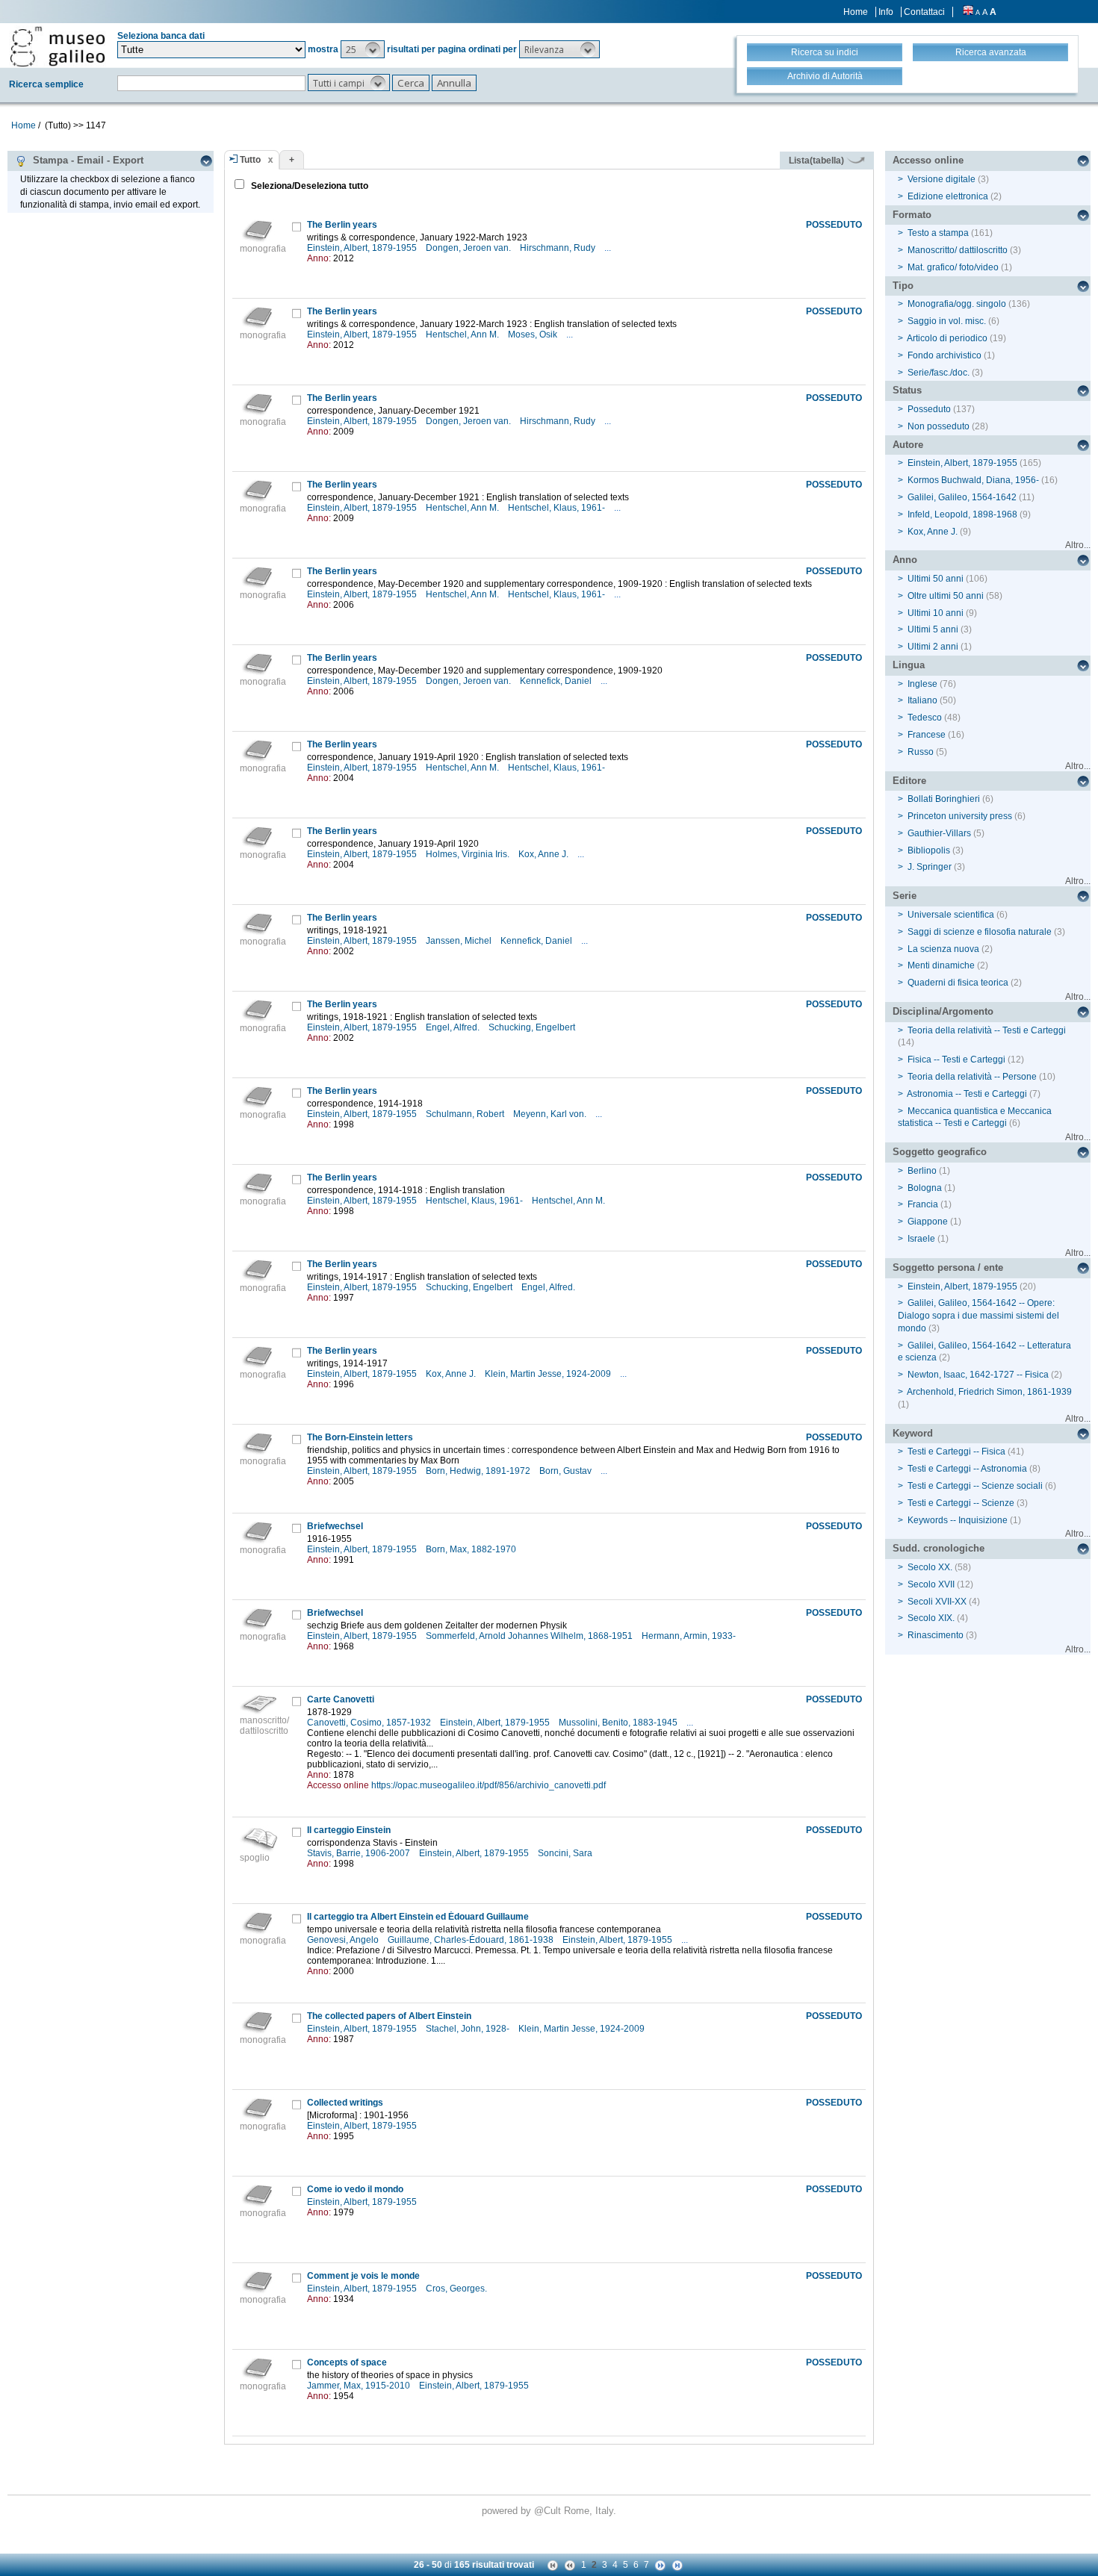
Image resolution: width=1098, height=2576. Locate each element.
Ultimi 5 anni (933, 629)
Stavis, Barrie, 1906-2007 (360, 1853)
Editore (909, 781)
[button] (363, 49)
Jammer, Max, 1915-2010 (360, 2386)
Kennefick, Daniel (557, 681)
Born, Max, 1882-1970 (472, 1549)
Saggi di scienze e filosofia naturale (980, 932)
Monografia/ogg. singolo (957, 304)
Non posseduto (939, 426)
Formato (912, 215)
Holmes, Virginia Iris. (469, 854)
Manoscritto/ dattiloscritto (958, 250)
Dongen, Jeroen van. (469, 248)
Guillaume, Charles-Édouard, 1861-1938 (472, 1940)
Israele (921, 1239)
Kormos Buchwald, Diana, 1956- (973, 480)
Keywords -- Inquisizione (958, 1520)
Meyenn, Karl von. (551, 1114)
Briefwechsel (335, 1526)
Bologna (925, 1188)
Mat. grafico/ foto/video (953, 267)
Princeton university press (960, 816)
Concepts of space (347, 2362)
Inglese (922, 684)
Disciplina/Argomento (943, 1011)
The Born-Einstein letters (360, 1437)
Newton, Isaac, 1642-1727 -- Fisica (978, 1375)
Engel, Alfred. (454, 1027)
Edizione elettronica (948, 196)
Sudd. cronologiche (939, 1548)
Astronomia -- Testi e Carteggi (967, 1094)
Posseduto (929, 409)
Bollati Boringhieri (944, 799)
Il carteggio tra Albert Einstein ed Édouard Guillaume (418, 1917)
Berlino (922, 1171)
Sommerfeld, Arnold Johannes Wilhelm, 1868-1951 (530, 1636)
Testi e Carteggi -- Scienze (961, 1503)
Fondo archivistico (946, 355)
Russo (921, 752)
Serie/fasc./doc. (939, 373)
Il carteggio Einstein (349, 1830)
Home (856, 12)
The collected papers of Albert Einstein (389, 2016)
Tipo (903, 286)
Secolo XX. (930, 1567)
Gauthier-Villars (939, 833)
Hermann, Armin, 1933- (690, 1636)
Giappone (928, 1222)
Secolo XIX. (931, 1618)
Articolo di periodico (947, 338)
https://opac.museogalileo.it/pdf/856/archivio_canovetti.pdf (488, 1785)
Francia (923, 1204)
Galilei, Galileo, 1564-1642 (962, 497)
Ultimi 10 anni (936, 613)
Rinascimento (936, 1635)
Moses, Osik (534, 335)
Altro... (1078, 545)
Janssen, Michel (460, 941)
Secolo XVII (931, 1584)
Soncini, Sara (566, 1853)
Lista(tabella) (818, 161)
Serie (905, 896)
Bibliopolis (929, 850)
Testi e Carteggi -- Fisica (956, 1452)
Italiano (922, 700)
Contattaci (924, 12)
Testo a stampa (938, 233)
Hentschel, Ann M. (463, 335)
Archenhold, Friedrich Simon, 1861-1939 (989, 1392)
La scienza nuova (943, 949)
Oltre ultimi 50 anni (946, 596)
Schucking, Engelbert (533, 1027)
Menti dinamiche (941, 965)
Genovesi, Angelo (344, 1940)
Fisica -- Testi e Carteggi (956, 1060)
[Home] (58, 46)
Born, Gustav (567, 1471)
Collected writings (345, 2103)
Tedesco (925, 718)
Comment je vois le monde (363, 2276)
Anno (905, 560)
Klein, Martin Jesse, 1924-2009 (549, 1374)
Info (886, 12)
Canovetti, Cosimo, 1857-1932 (370, 1723)
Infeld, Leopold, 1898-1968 (962, 514)
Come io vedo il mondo (355, 2189)
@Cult (549, 2511)
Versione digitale (942, 179)
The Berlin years (342, 225)
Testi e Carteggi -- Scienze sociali (975, 1486)
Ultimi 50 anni (936, 579)
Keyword (913, 1433)
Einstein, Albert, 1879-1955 (363, 248)
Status (907, 390)
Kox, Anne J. (545, 854)
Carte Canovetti (341, 1699)
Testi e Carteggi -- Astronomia (967, 1469)
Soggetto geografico (940, 1152)
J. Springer (930, 867)
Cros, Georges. (457, 2289)
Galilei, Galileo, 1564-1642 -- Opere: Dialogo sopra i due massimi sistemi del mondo (978, 1316)
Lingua (909, 665)
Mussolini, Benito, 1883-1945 (619, 1723)
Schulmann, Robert (466, 1114)
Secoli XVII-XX (937, 1602)
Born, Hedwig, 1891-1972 (479, 1471)
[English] (968, 12)
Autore (908, 445)
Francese (927, 735)
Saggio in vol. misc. (947, 321)
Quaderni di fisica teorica (958, 983)
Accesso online (928, 160)
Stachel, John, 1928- (469, 2029)
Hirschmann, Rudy (559, 248)
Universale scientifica (951, 915)
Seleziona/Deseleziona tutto (308, 186)
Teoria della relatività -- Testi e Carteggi (987, 1030)
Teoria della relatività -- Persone (972, 1077)
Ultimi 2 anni (933, 647)
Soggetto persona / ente (948, 1267)
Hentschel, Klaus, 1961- (558, 508)
